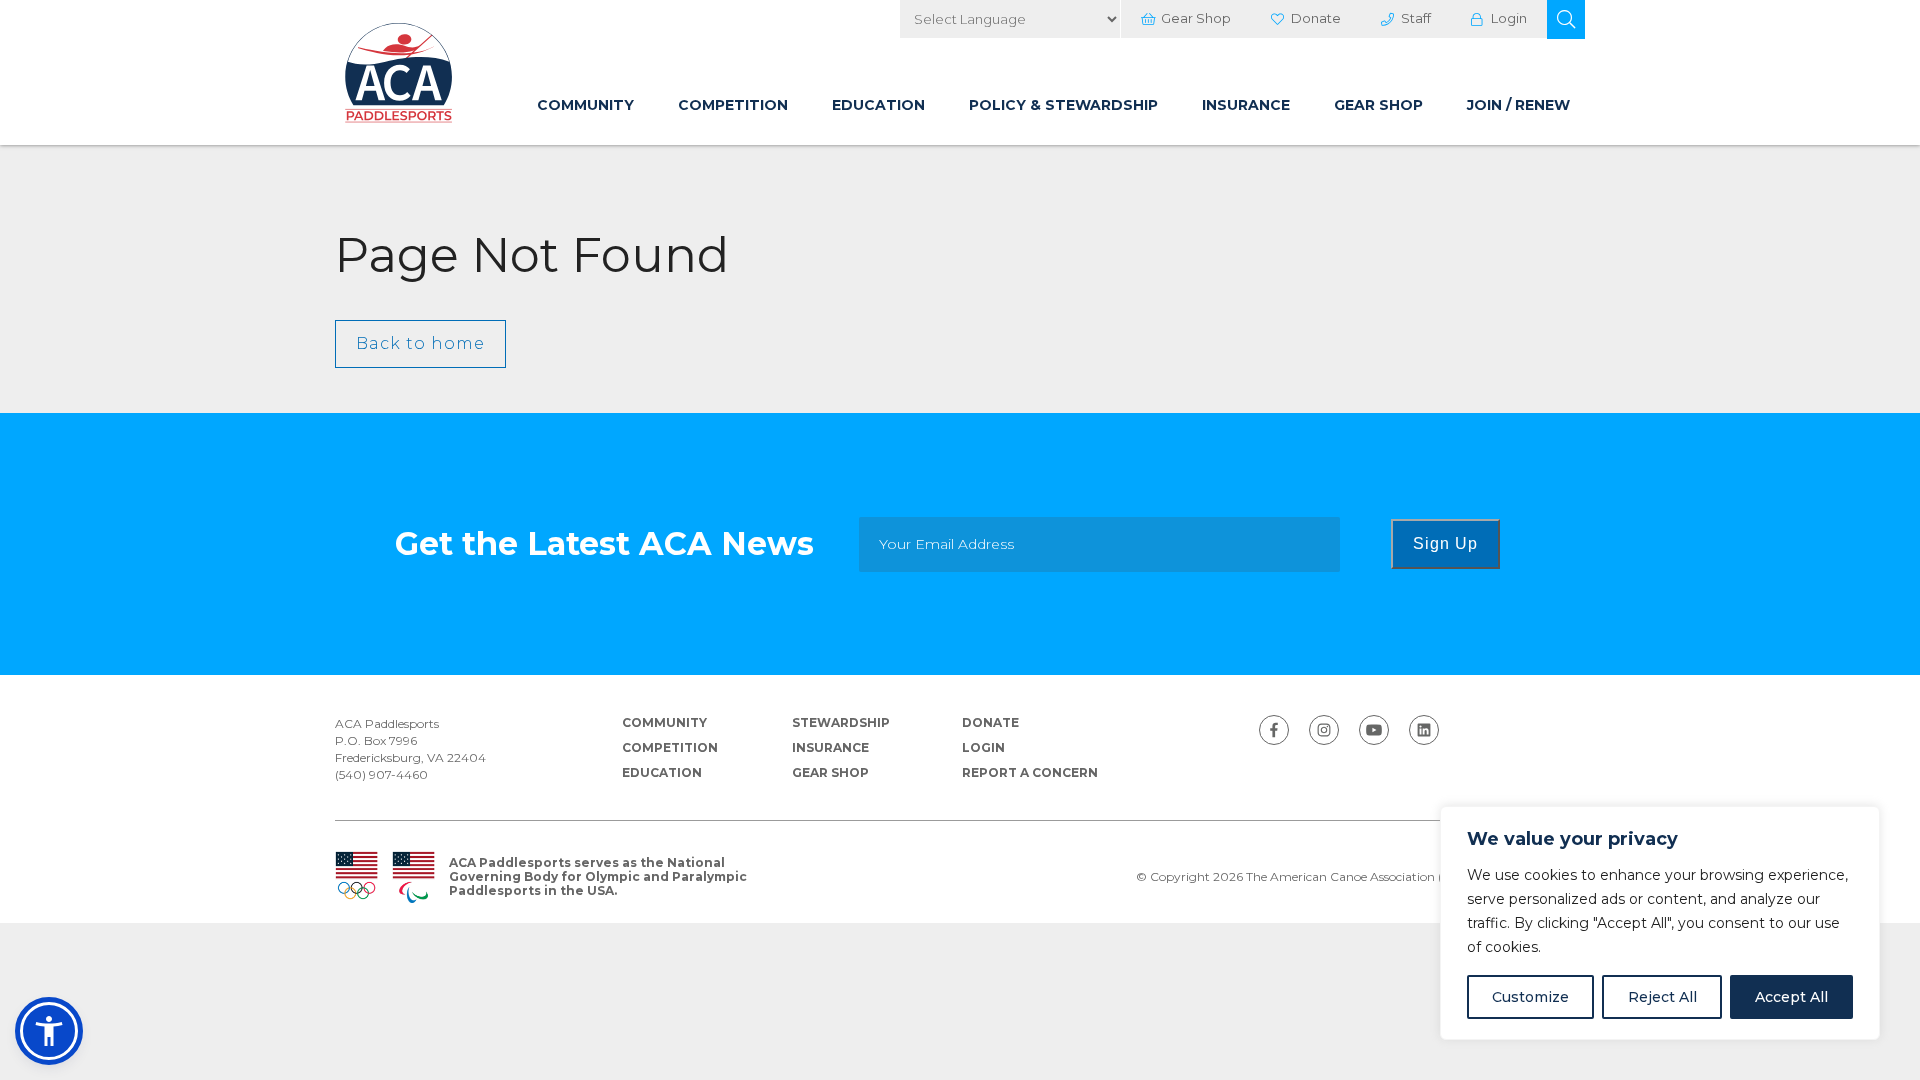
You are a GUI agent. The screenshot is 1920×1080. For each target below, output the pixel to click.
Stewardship (841, 722)
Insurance (1246, 105)
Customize (1530, 997)
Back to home (420, 343)
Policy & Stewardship (1063, 105)
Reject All (1662, 997)
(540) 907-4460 (381, 774)
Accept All (1791, 997)
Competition (733, 105)
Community (585, 105)
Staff (1416, 18)
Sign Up (1445, 543)
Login (1509, 18)
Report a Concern (1030, 772)
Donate (1316, 18)
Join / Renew (1518, 105)
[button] (1566, 19)
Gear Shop (1196, 18)
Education (878, 105)
